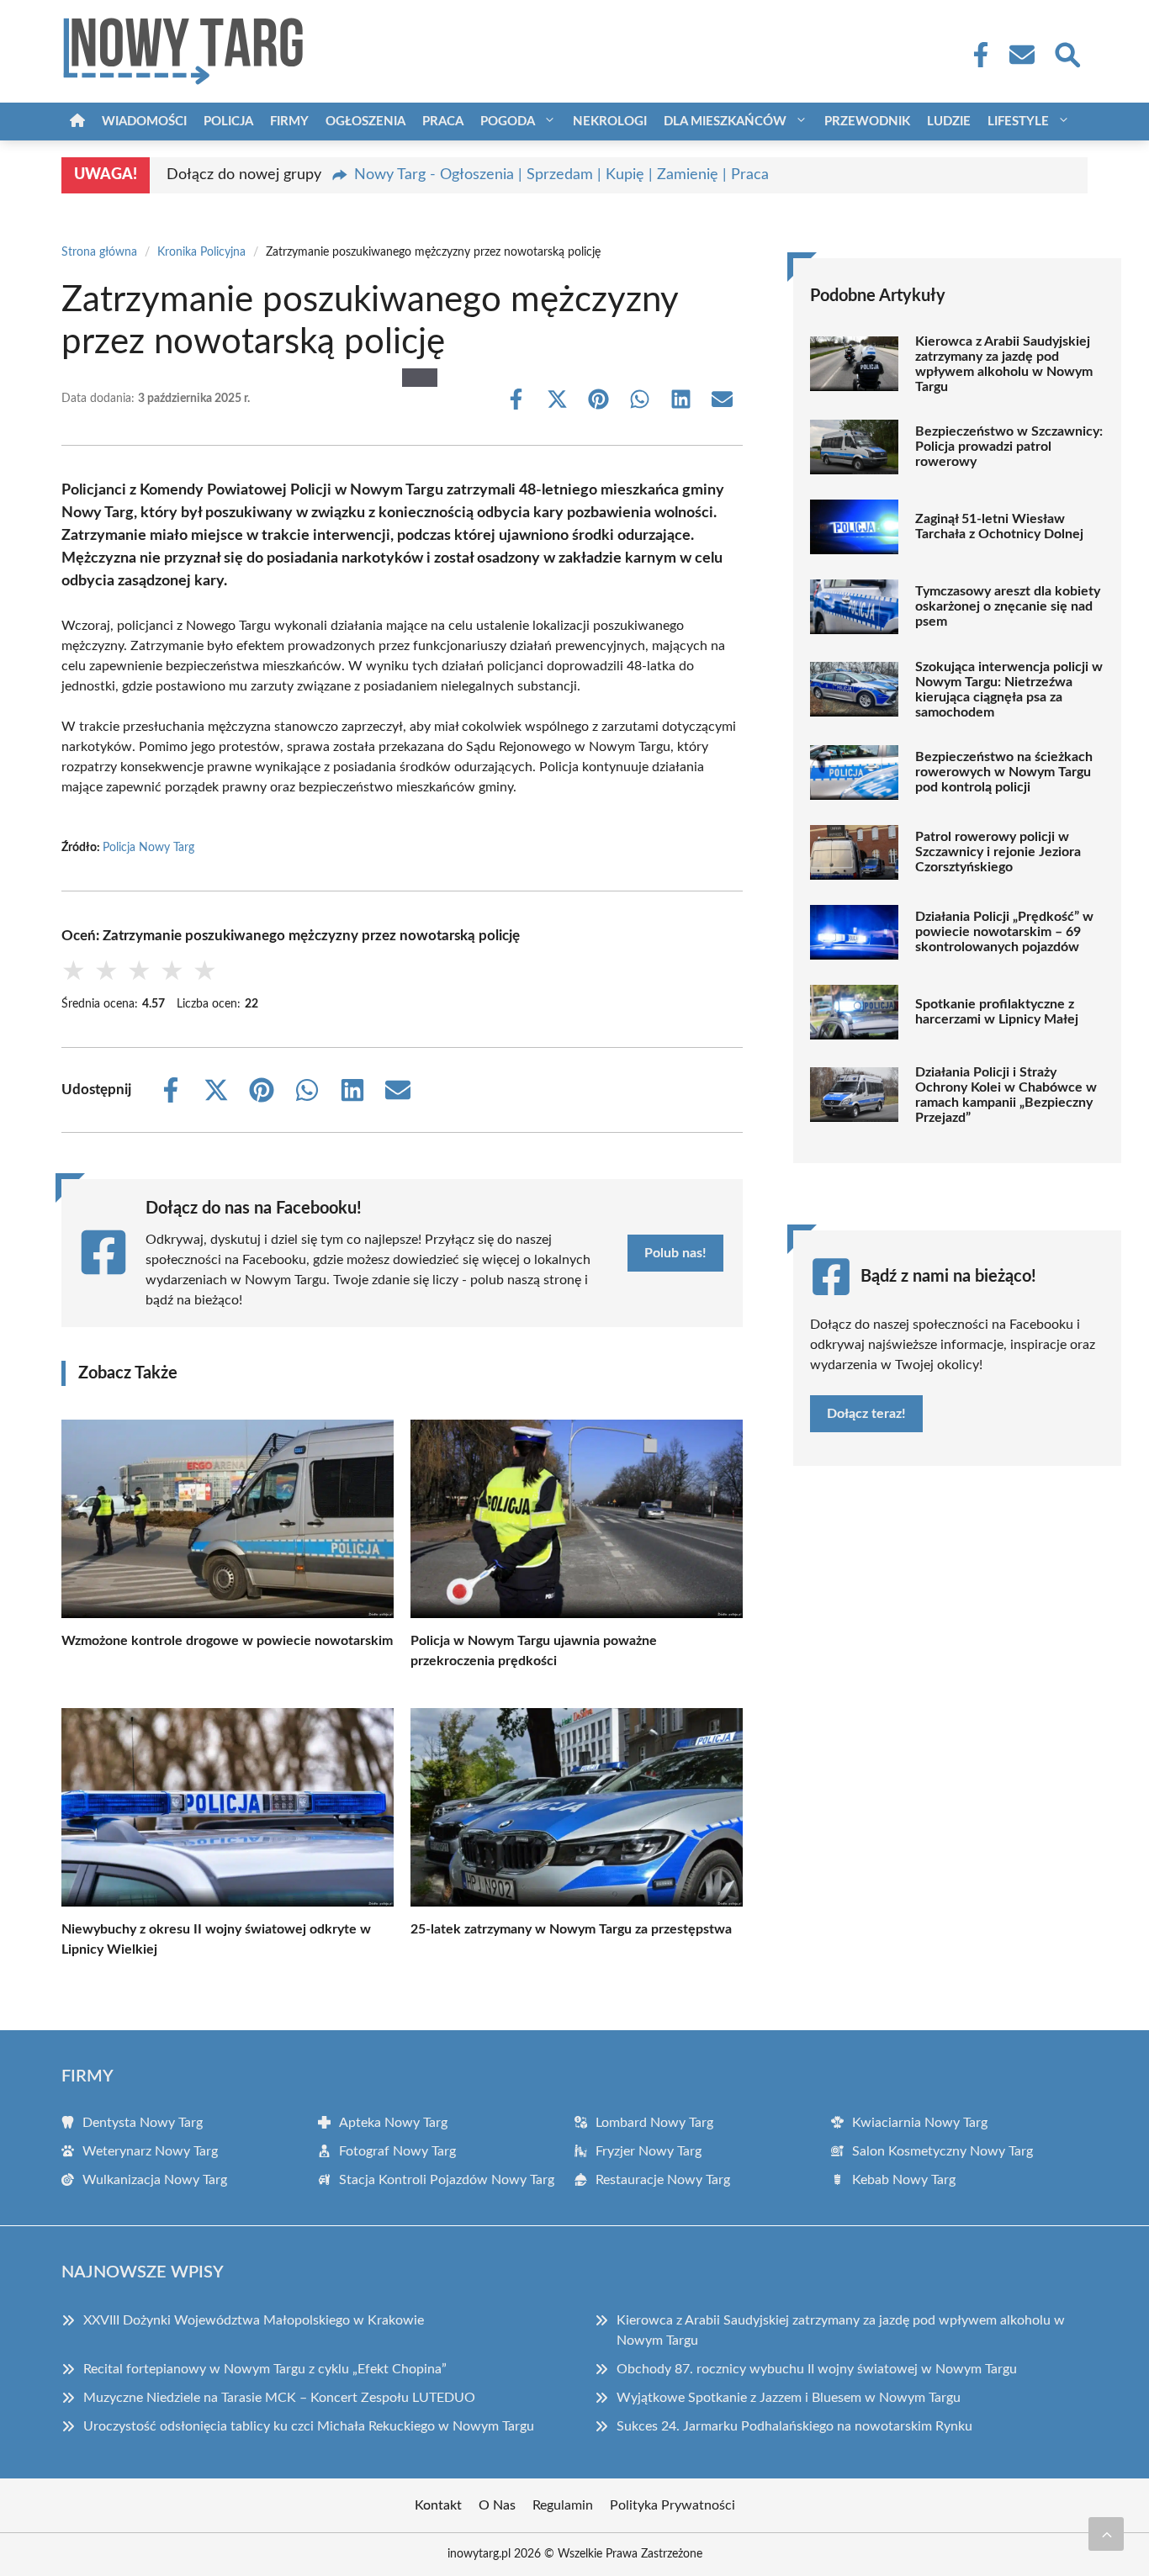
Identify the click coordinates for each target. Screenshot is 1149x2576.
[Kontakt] (1021, 55)
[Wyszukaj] (1067, 53)
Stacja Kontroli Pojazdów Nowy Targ (447, 2180)
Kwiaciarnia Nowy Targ (920, 2123)
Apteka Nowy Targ (393, 2123)
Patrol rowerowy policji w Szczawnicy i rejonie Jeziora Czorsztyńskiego (998, 852)
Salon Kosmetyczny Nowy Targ (942, 2151)
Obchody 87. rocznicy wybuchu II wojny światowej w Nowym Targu (817, 2369)
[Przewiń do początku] (1106, 2534)
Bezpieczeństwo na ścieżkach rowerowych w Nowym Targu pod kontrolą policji (1004, 772)
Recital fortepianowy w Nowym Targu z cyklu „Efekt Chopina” (265, 2369)
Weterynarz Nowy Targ (150, 2151)
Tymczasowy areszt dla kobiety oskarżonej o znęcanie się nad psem (1008, 606)
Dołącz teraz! (866, 1414)
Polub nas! (675, 1253)
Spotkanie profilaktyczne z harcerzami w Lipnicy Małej (997, 1012)
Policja (228, 122)
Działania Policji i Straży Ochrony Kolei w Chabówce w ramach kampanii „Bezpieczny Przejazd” (1006, 1095)
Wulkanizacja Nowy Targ (155, 2180)
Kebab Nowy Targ (904, 2180)
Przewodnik (867, 122)
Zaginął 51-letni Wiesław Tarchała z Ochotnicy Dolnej (999, 526)
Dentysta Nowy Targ (143, 2123)
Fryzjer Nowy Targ (649, 2151)
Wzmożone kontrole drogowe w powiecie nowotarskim (227, 1641)
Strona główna (99, 252)
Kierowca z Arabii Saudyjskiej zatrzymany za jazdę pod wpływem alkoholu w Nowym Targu (1004, 364)
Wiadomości (144, 122)
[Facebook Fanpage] (976, 55)
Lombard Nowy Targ (654, 2123)
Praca (443, 122)
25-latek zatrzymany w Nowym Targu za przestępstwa (571, 1929)
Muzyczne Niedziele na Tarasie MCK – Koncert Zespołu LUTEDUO (279, 2398)
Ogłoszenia (365, 122)
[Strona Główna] (77, 122)
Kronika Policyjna (201, 252)
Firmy (289, 122)
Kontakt (438, 2505)
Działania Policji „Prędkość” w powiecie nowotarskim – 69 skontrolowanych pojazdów (1004, 932)
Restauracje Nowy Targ (663, 2180)
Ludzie (949, 122)
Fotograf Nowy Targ (397, 2151)
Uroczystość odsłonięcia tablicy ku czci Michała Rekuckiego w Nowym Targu (309, 2426)
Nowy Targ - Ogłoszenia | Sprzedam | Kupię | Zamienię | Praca (561, 175)
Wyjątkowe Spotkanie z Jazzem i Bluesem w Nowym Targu (789, 2398)
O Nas (497, 2505)
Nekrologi (610, 122)
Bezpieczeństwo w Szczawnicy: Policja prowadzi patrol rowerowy (1009, 447)
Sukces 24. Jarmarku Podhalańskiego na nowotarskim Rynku (794, 2426)
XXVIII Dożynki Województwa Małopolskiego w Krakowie (254, 2320)
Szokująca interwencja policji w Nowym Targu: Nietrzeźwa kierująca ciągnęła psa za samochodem (1009, 690)
